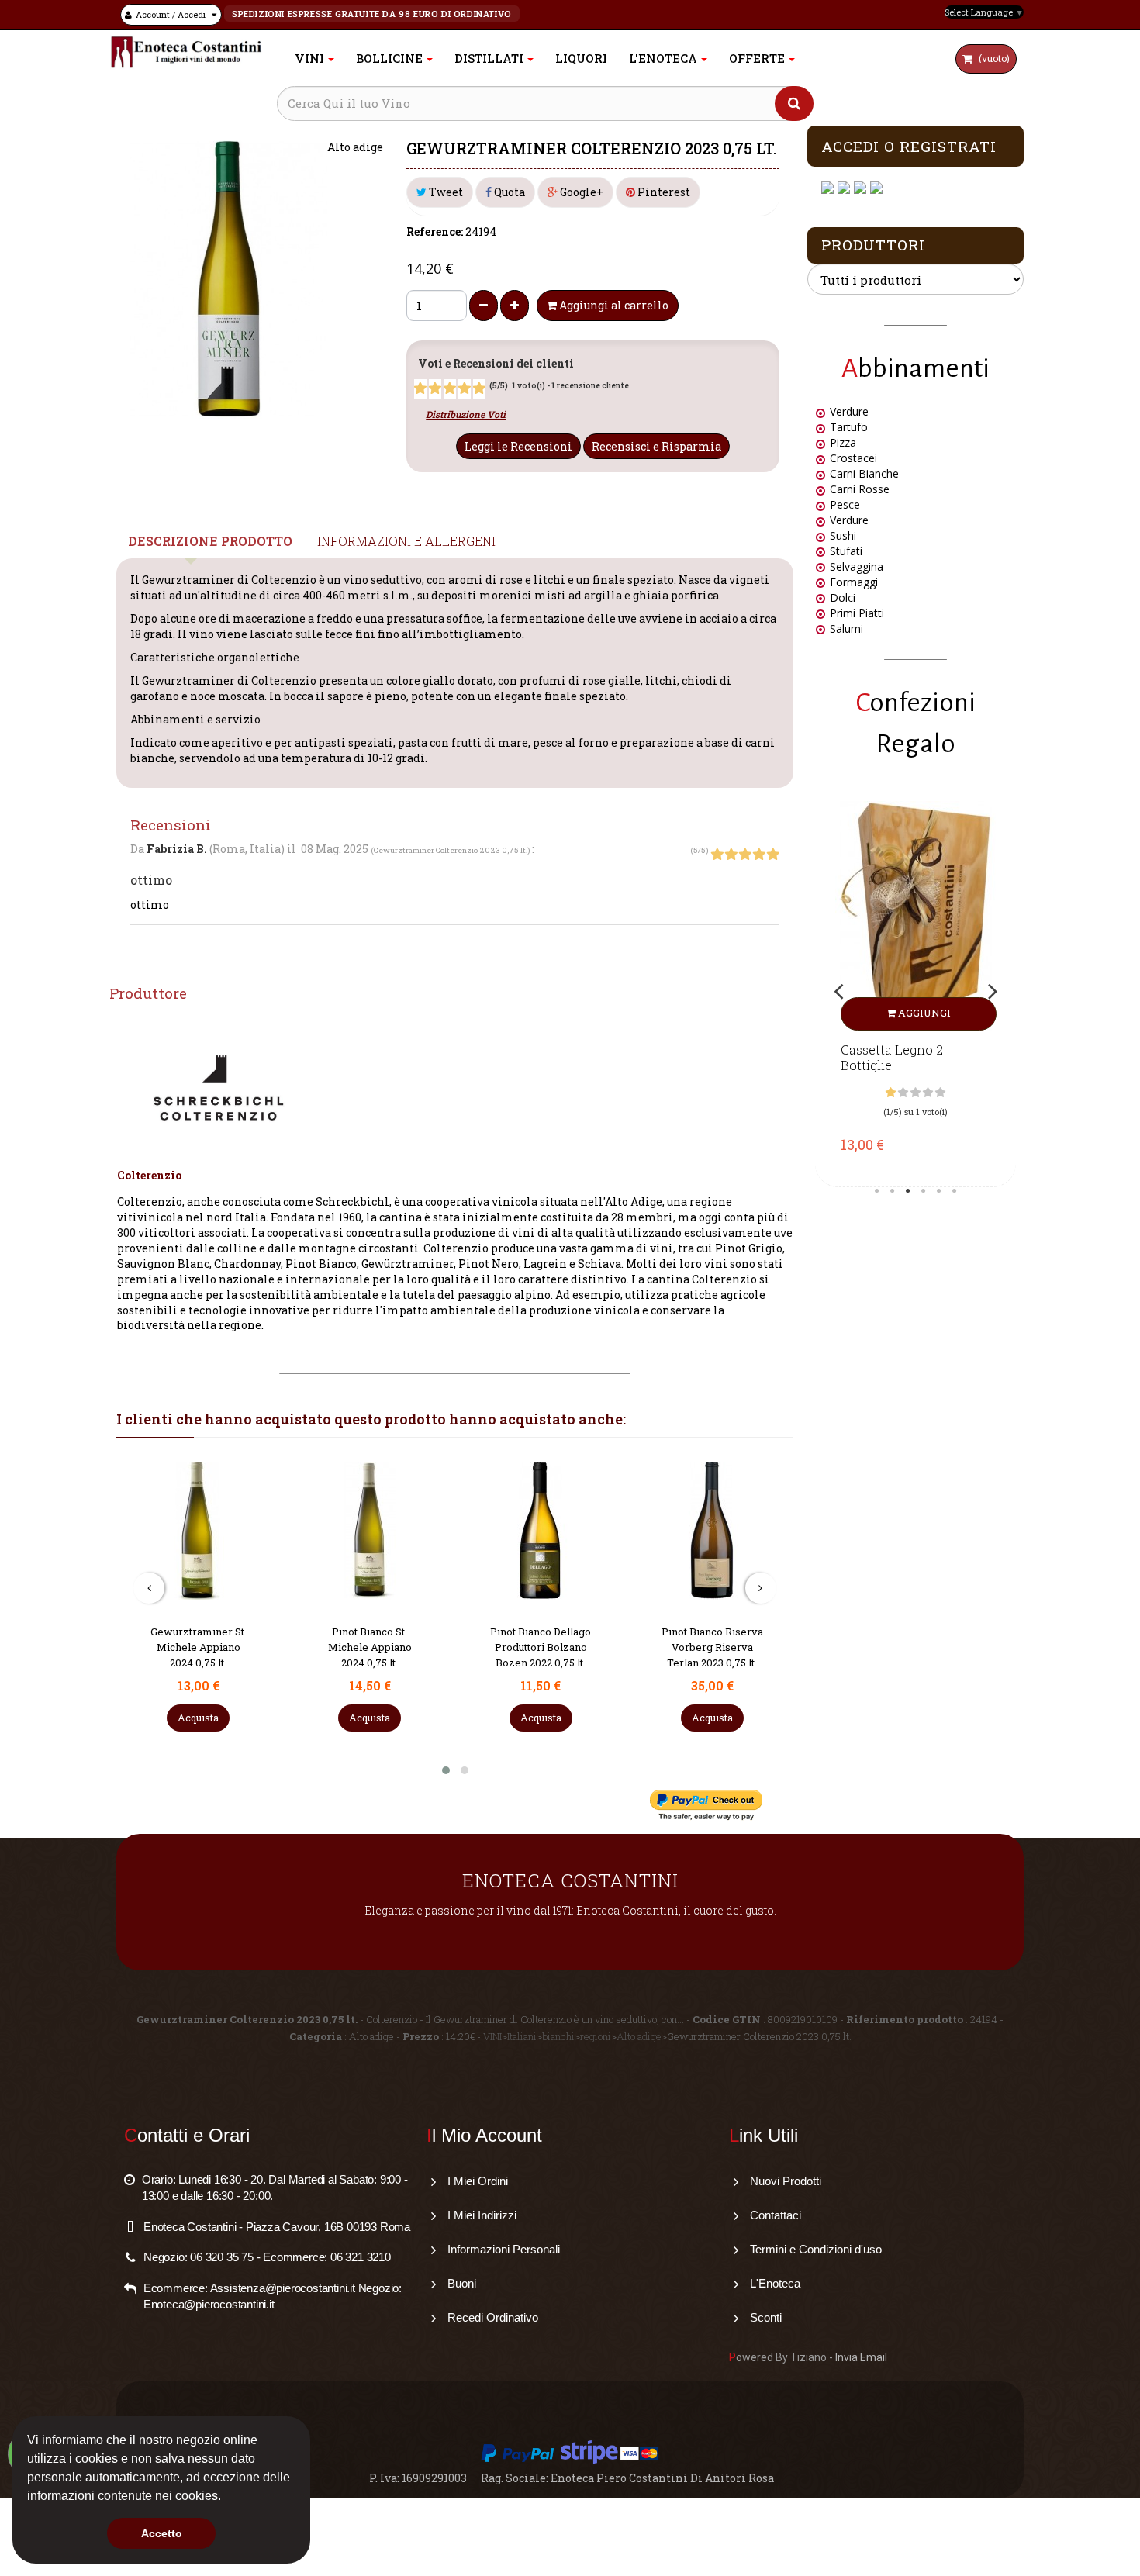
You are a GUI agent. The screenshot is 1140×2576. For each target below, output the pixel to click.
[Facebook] (829, 188)
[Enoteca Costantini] (186, 52)
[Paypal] (878, 188)
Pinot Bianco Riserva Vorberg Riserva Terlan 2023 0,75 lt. (712, 1647)
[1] (420, 388)
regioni (596, 2036)
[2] (435, 388)
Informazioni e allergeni (406, 541)
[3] (450, 388)
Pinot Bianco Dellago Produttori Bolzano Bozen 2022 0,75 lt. (541, 1647)
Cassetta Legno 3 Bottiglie (892, 1058)
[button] (226, 2498)
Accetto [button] (162, 2533)
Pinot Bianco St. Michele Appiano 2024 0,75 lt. (370, 1647)
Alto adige (639, 2036)
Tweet (445, 192)
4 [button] (924, 1191)
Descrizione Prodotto (210, 541)
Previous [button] (838, 991)
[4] (465, 388)
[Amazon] (862, 188)
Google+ (580, 192)
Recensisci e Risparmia (656, 446)
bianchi (558, 2036)
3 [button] (908, 1191)
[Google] (846, 188)
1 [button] (877, 1191)
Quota (508, 192)
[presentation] (149, 1588)
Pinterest (663, 192)
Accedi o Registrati (909, 146)
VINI (492, 2036)
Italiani (522, 2036)
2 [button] (893, 1191)
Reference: (435, 231)
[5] (479, 388)
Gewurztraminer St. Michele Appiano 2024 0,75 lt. (199, 1647)
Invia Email (861, 2357)
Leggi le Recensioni (518, 446)
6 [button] (955, 1191)
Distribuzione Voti (466, 414)
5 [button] (939, 1191)
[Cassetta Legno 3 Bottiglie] (915, 916)
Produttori (873, 245)
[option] (915, 990)
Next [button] (993, 991)
